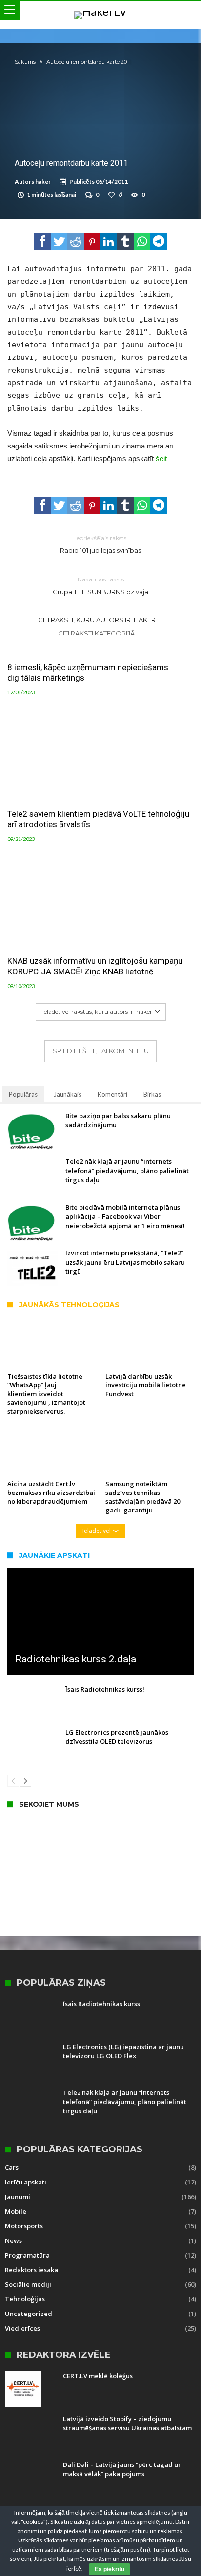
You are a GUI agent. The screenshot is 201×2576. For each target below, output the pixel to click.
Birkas (152, 1094)
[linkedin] (109, 242)
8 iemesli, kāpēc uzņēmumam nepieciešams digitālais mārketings (88, 672)
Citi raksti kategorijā (97, 633)
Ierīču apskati (26, 2182)
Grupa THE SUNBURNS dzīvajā (100, 586)
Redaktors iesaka (31, 2270)
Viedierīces (22, 2328)
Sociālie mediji (28, 2284)
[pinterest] (92, 242)
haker (43, 181)
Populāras (23, 1094)
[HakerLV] (100, 11)
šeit (161, 458)
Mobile (16, 2211)
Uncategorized (29, 2314)
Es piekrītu (110, 2569)
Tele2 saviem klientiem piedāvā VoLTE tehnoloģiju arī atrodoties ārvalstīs (98, 819)
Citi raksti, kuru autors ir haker (97, 620)
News (13, 2240)
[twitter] (59, 242)
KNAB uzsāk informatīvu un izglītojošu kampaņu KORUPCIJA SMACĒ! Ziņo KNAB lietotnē (95, 966)
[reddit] (76, 242)
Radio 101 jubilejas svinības (100, 544)
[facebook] (42, 242)
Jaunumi (18, 2197)
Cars (12, 2167)
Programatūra (27, 2255)
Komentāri (112, 1094)
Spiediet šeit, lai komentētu (101, 1051)
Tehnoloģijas (25, 2299)
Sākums (25, 62)
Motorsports (24, 2226)
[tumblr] (125, 242)
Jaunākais (68, 1094)
